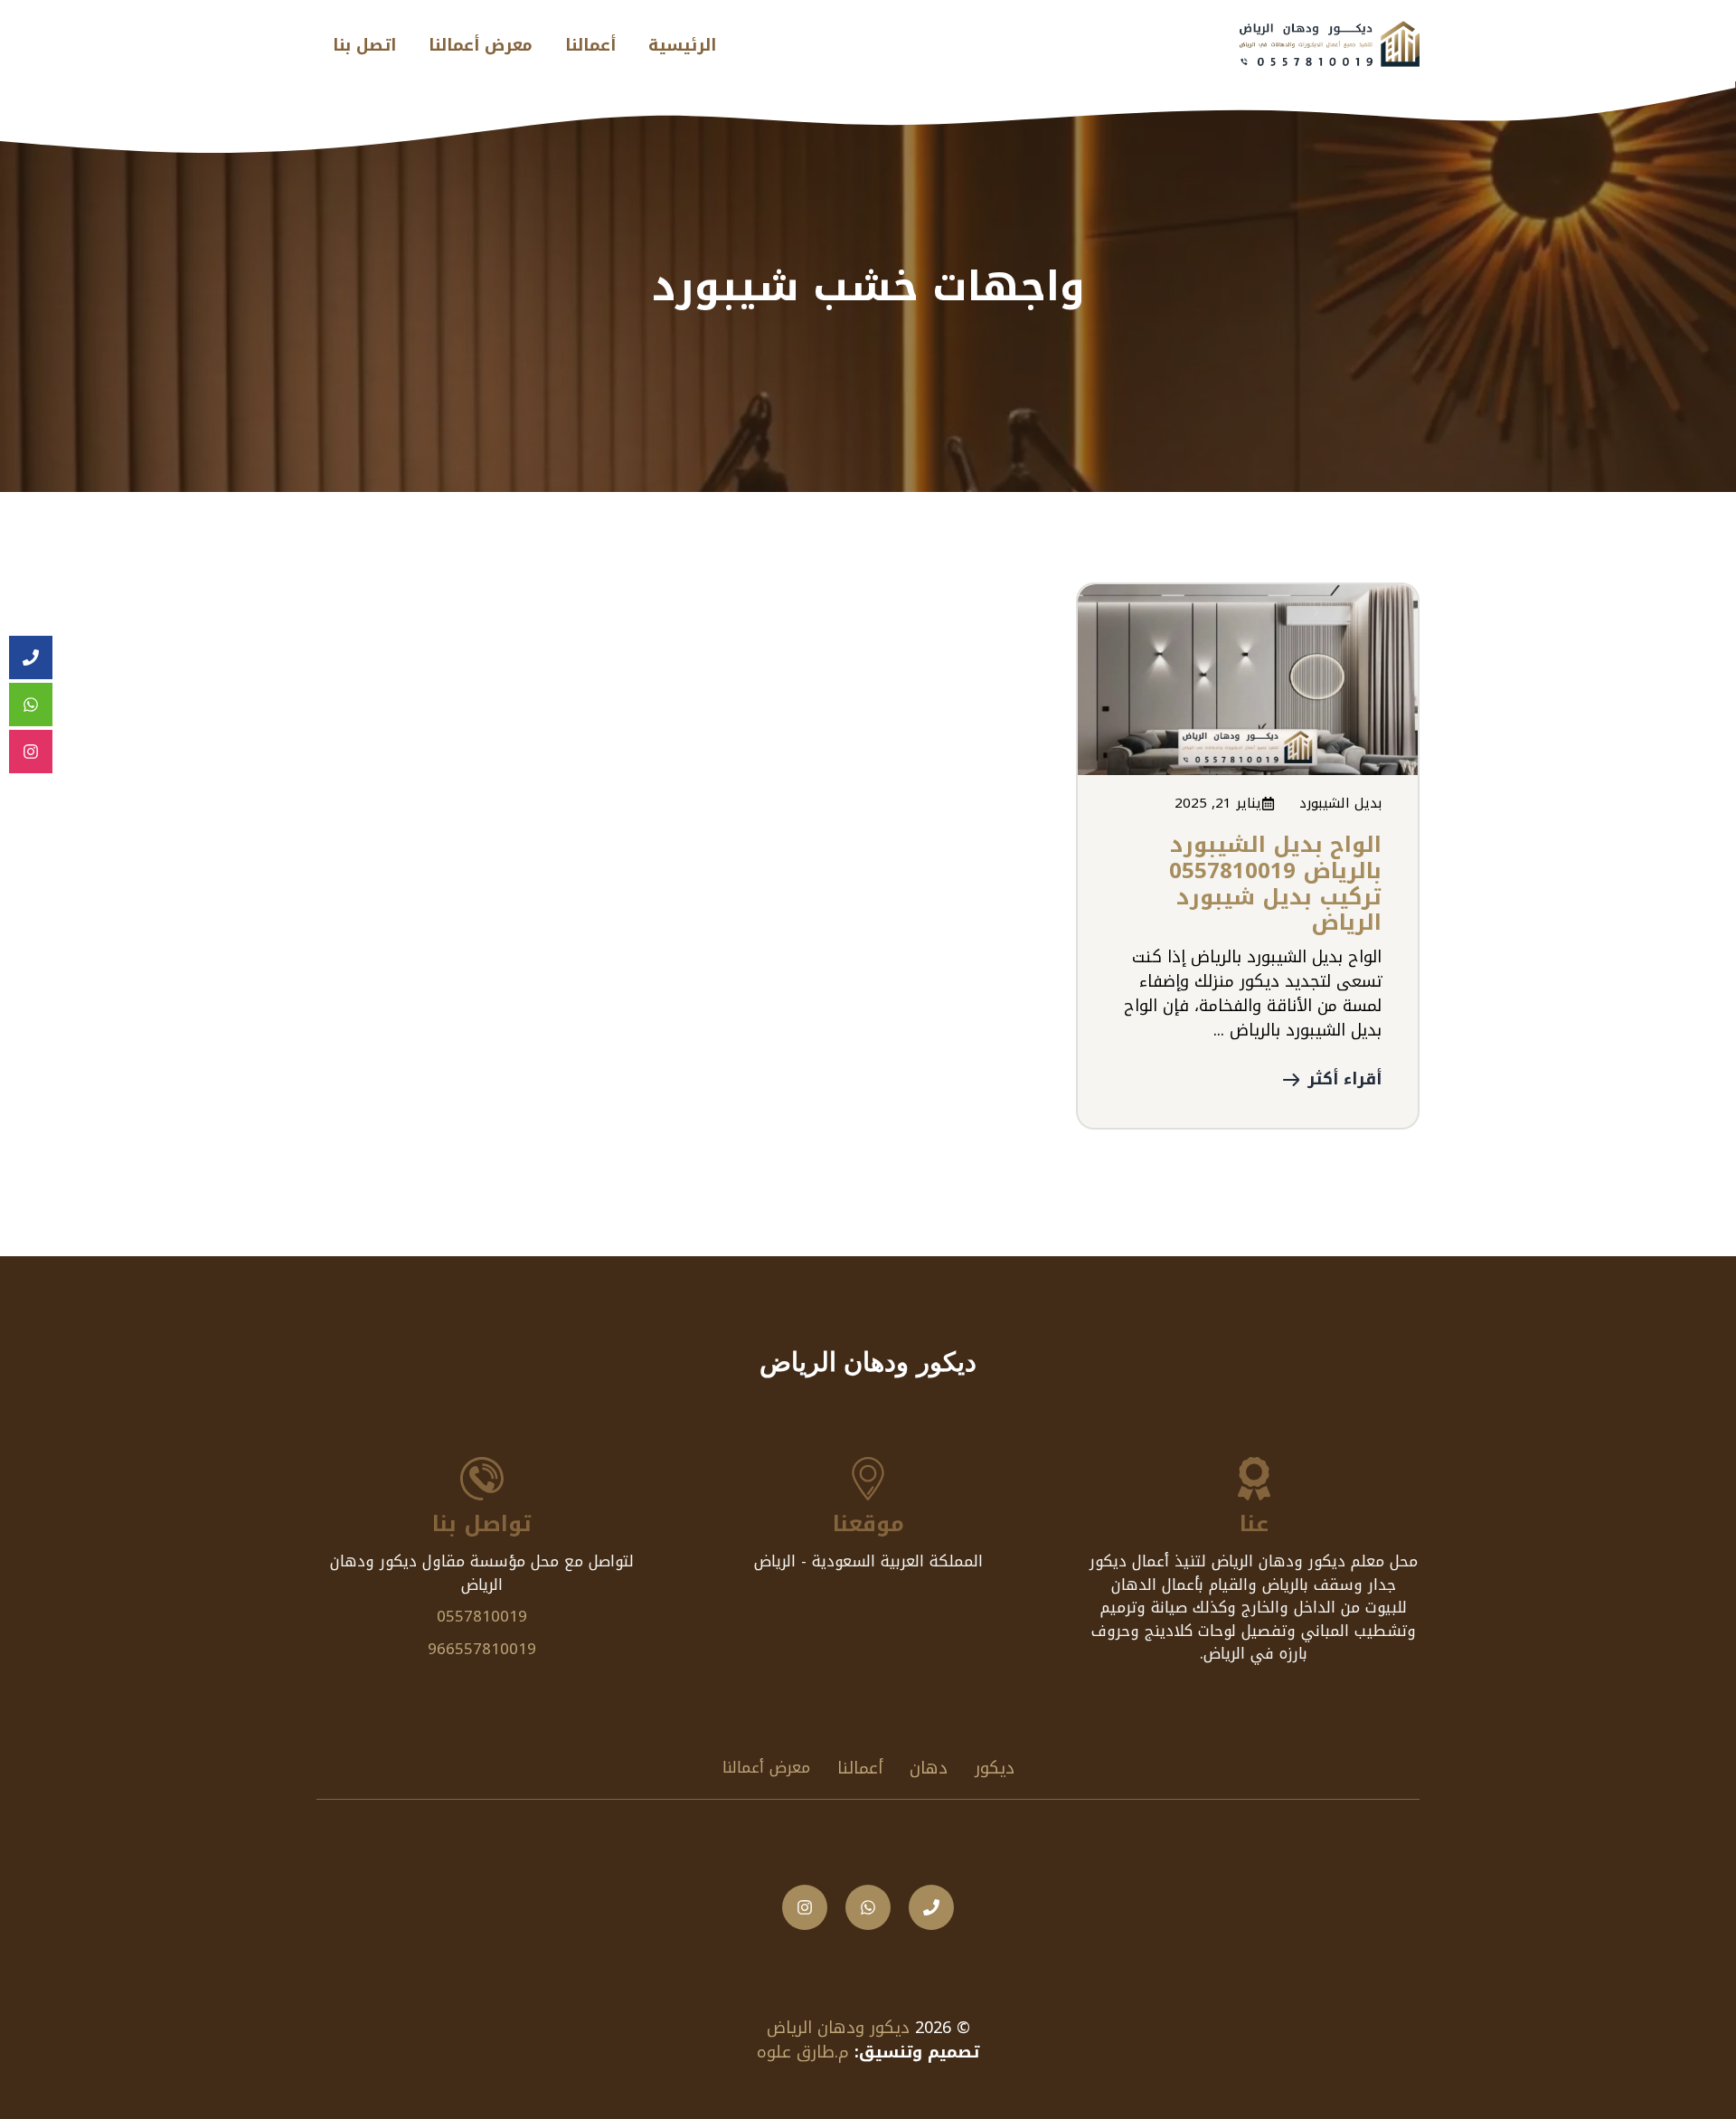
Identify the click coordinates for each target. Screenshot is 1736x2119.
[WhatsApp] (31, 705)
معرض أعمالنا (481, 45)
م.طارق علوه (803, 2052)
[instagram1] (805, 1907)
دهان (929, 1768)
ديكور (995, 1768)
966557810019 (482, 1649)
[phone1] (931, 1907)
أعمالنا (590, 45)
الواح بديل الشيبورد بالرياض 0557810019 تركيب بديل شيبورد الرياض (1275, 884)
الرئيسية (682, 45)
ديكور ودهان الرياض (838, 2028)
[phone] (31, 658)
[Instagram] (31, 752)
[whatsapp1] (868, 1907)
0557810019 (482, 1616)
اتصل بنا (364, 45)
